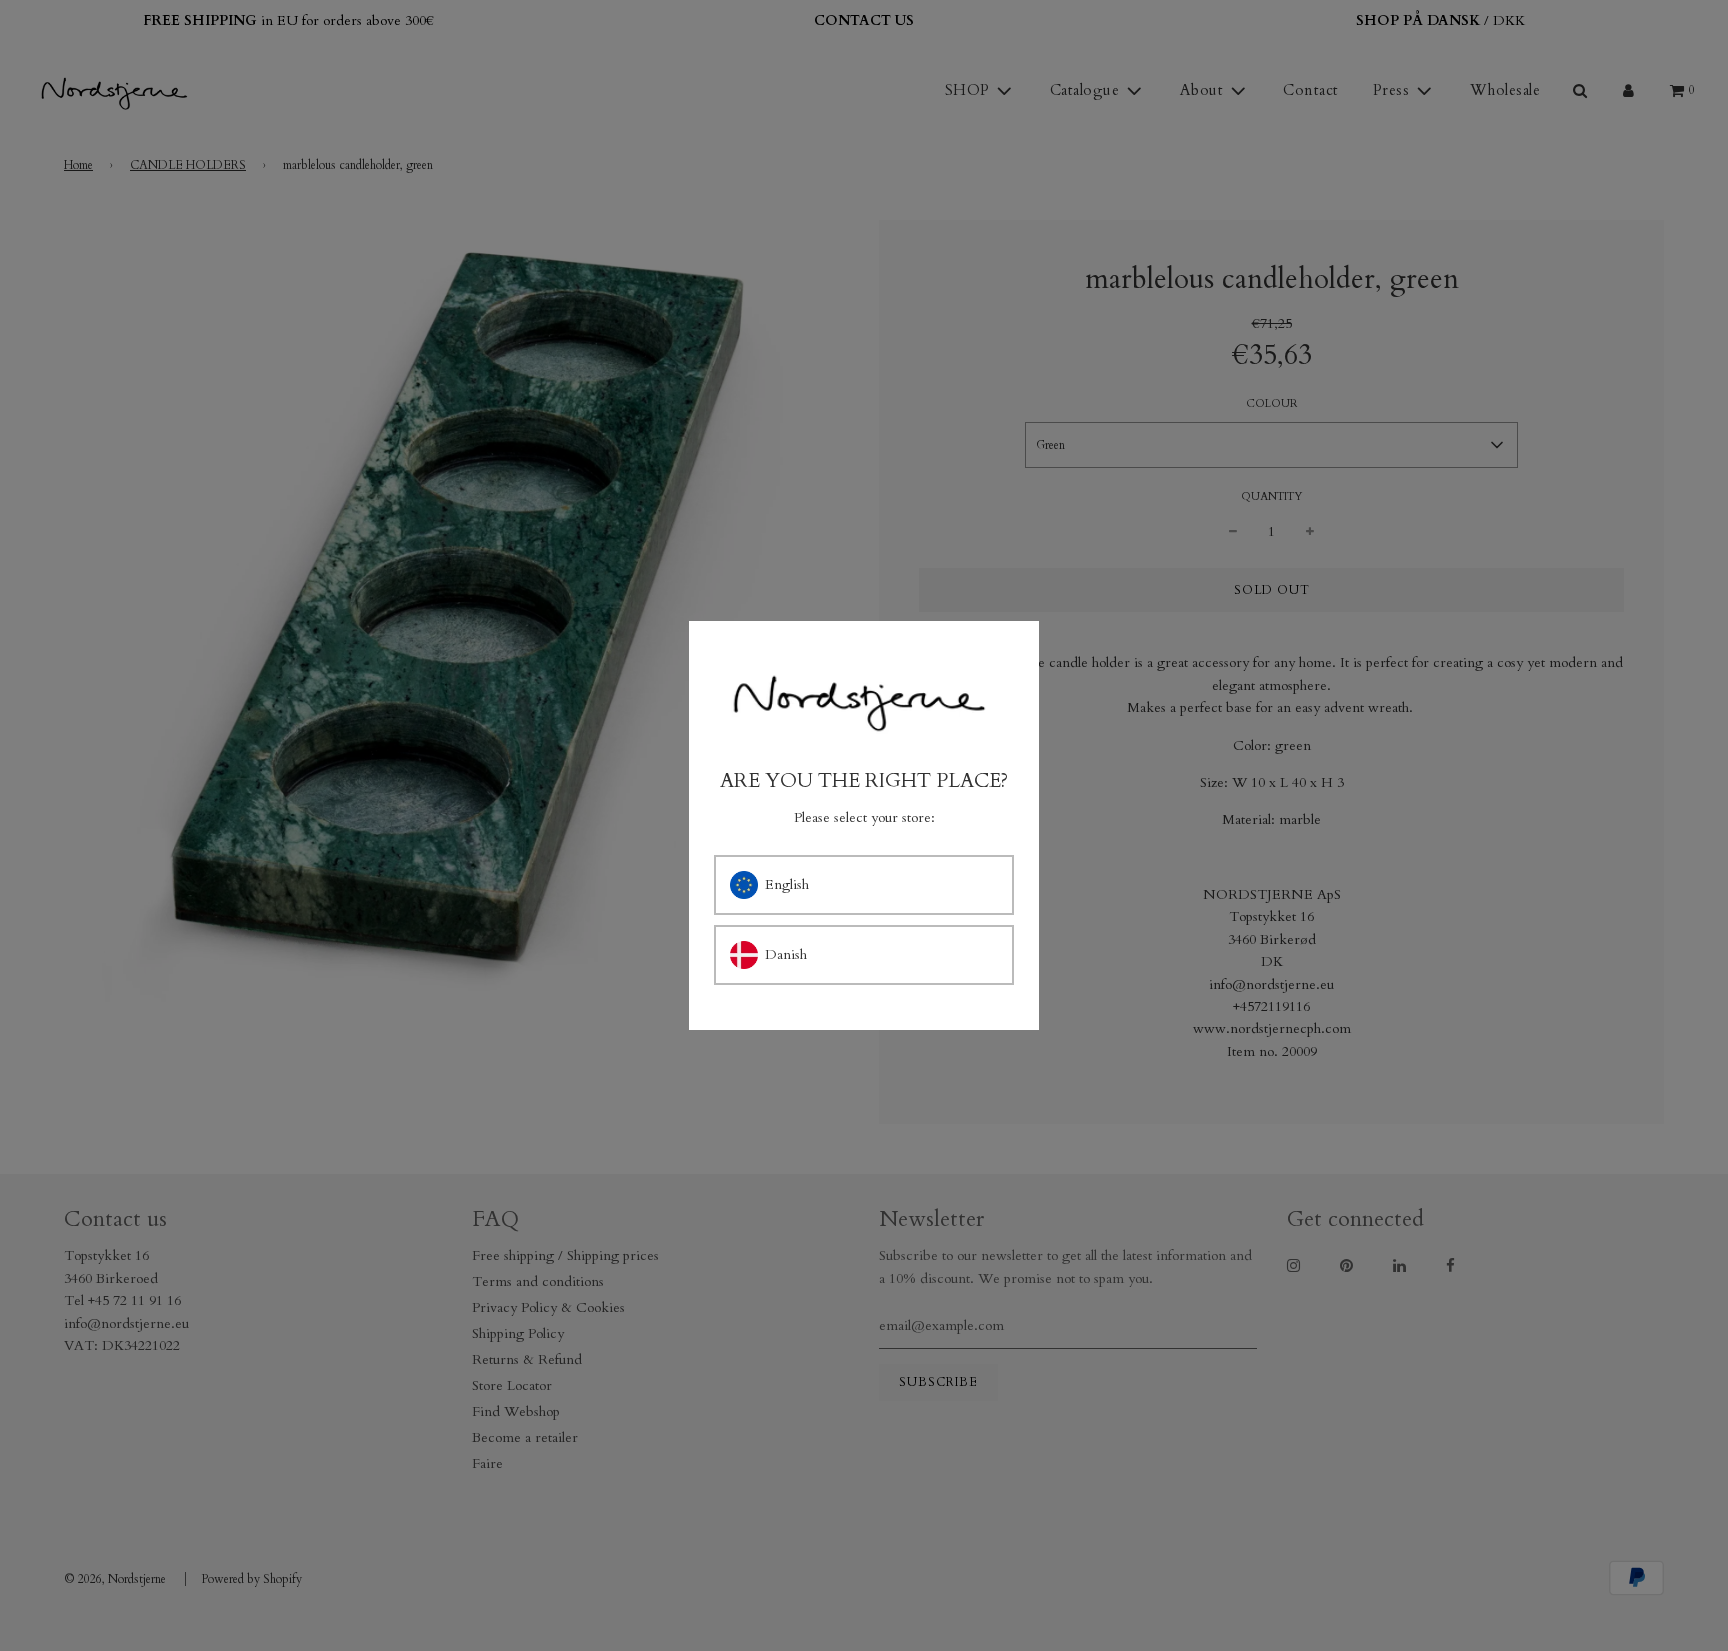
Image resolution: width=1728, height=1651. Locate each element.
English (787, 884)
